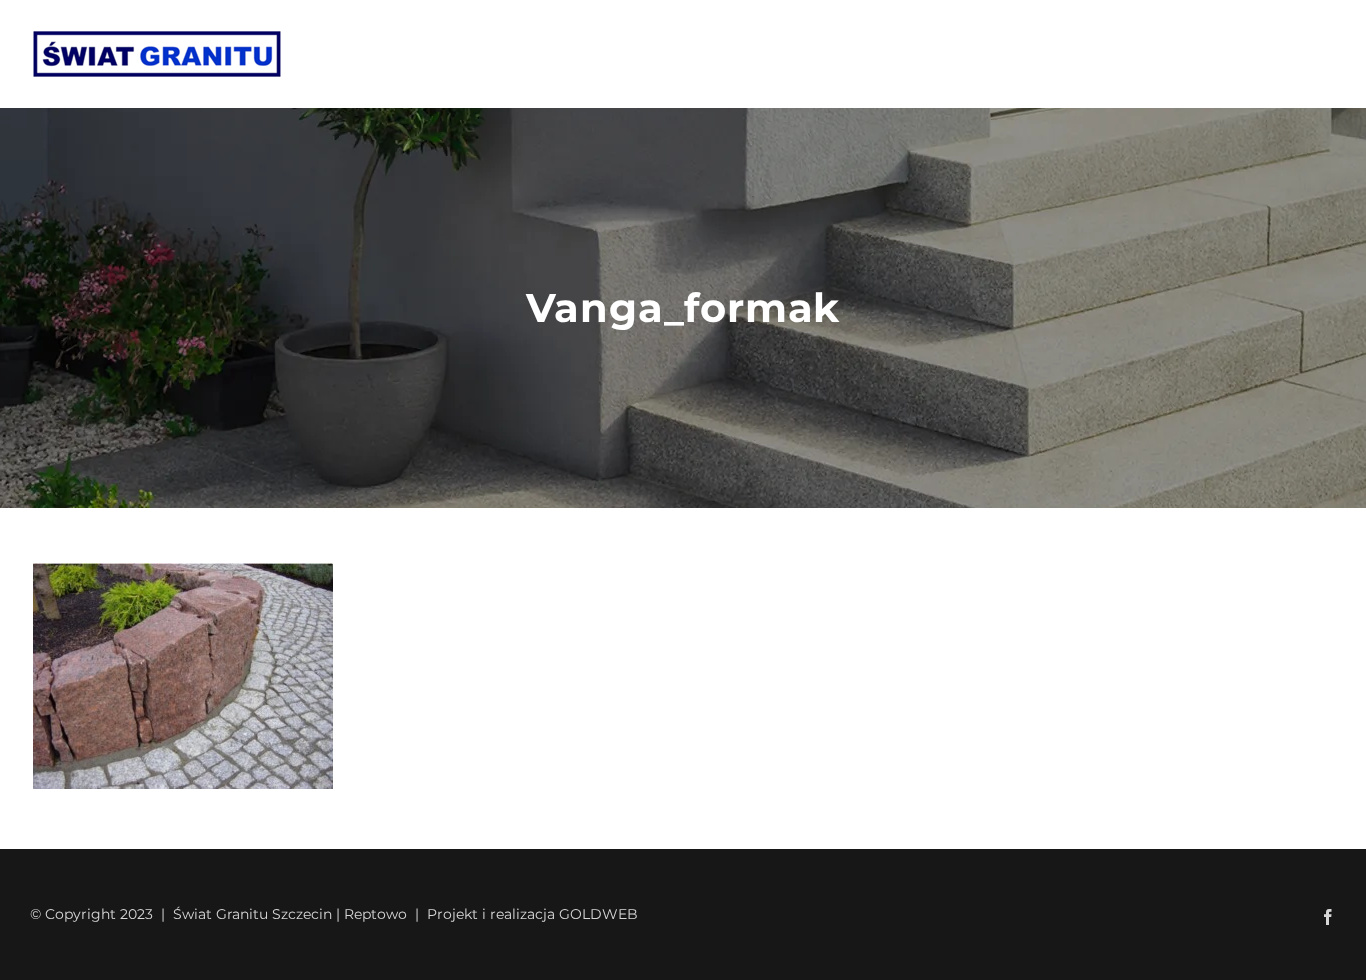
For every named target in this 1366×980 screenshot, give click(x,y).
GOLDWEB (598, 914)
